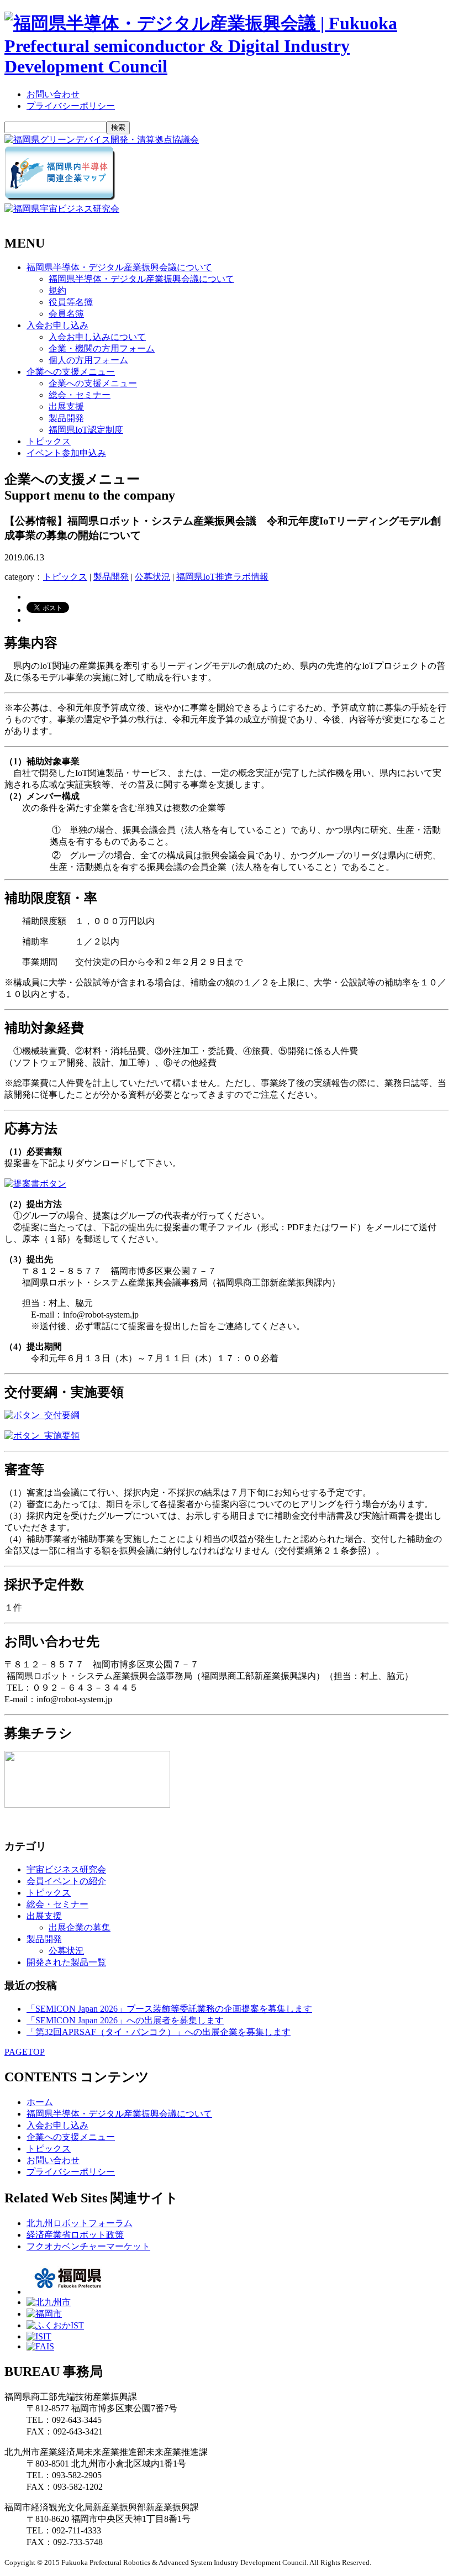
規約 (57, 290)
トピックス (49, 441)
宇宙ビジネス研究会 (66, 1869)
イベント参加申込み (66, 453)
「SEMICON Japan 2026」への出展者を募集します (125, 2020)
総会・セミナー (80, 395)
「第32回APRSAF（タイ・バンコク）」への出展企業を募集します (159, 2032)
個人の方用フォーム (88, 360)
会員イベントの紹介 (66, 1881)
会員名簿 (66, 314)
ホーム (40, 2102)
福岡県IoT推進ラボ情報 (222, 577)
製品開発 (66, 418)
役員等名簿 (71, 302)
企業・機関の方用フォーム (102, 348)
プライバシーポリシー (71, 106)
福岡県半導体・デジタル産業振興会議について (119, 267)
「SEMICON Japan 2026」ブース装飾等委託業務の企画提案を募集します (169, 2009)
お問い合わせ (53, 94)
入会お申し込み (57, 325)
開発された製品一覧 (66, 1962)
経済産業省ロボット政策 (75, 2235)
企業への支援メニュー (71, 372)
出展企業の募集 (80, 1927)
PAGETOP (25, 2052)
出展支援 (66, 406)
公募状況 (152, 577)
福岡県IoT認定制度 (86, 430)
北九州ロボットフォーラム (80, 2223)
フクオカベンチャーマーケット (88, 2246)
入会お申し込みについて (97, 337)
